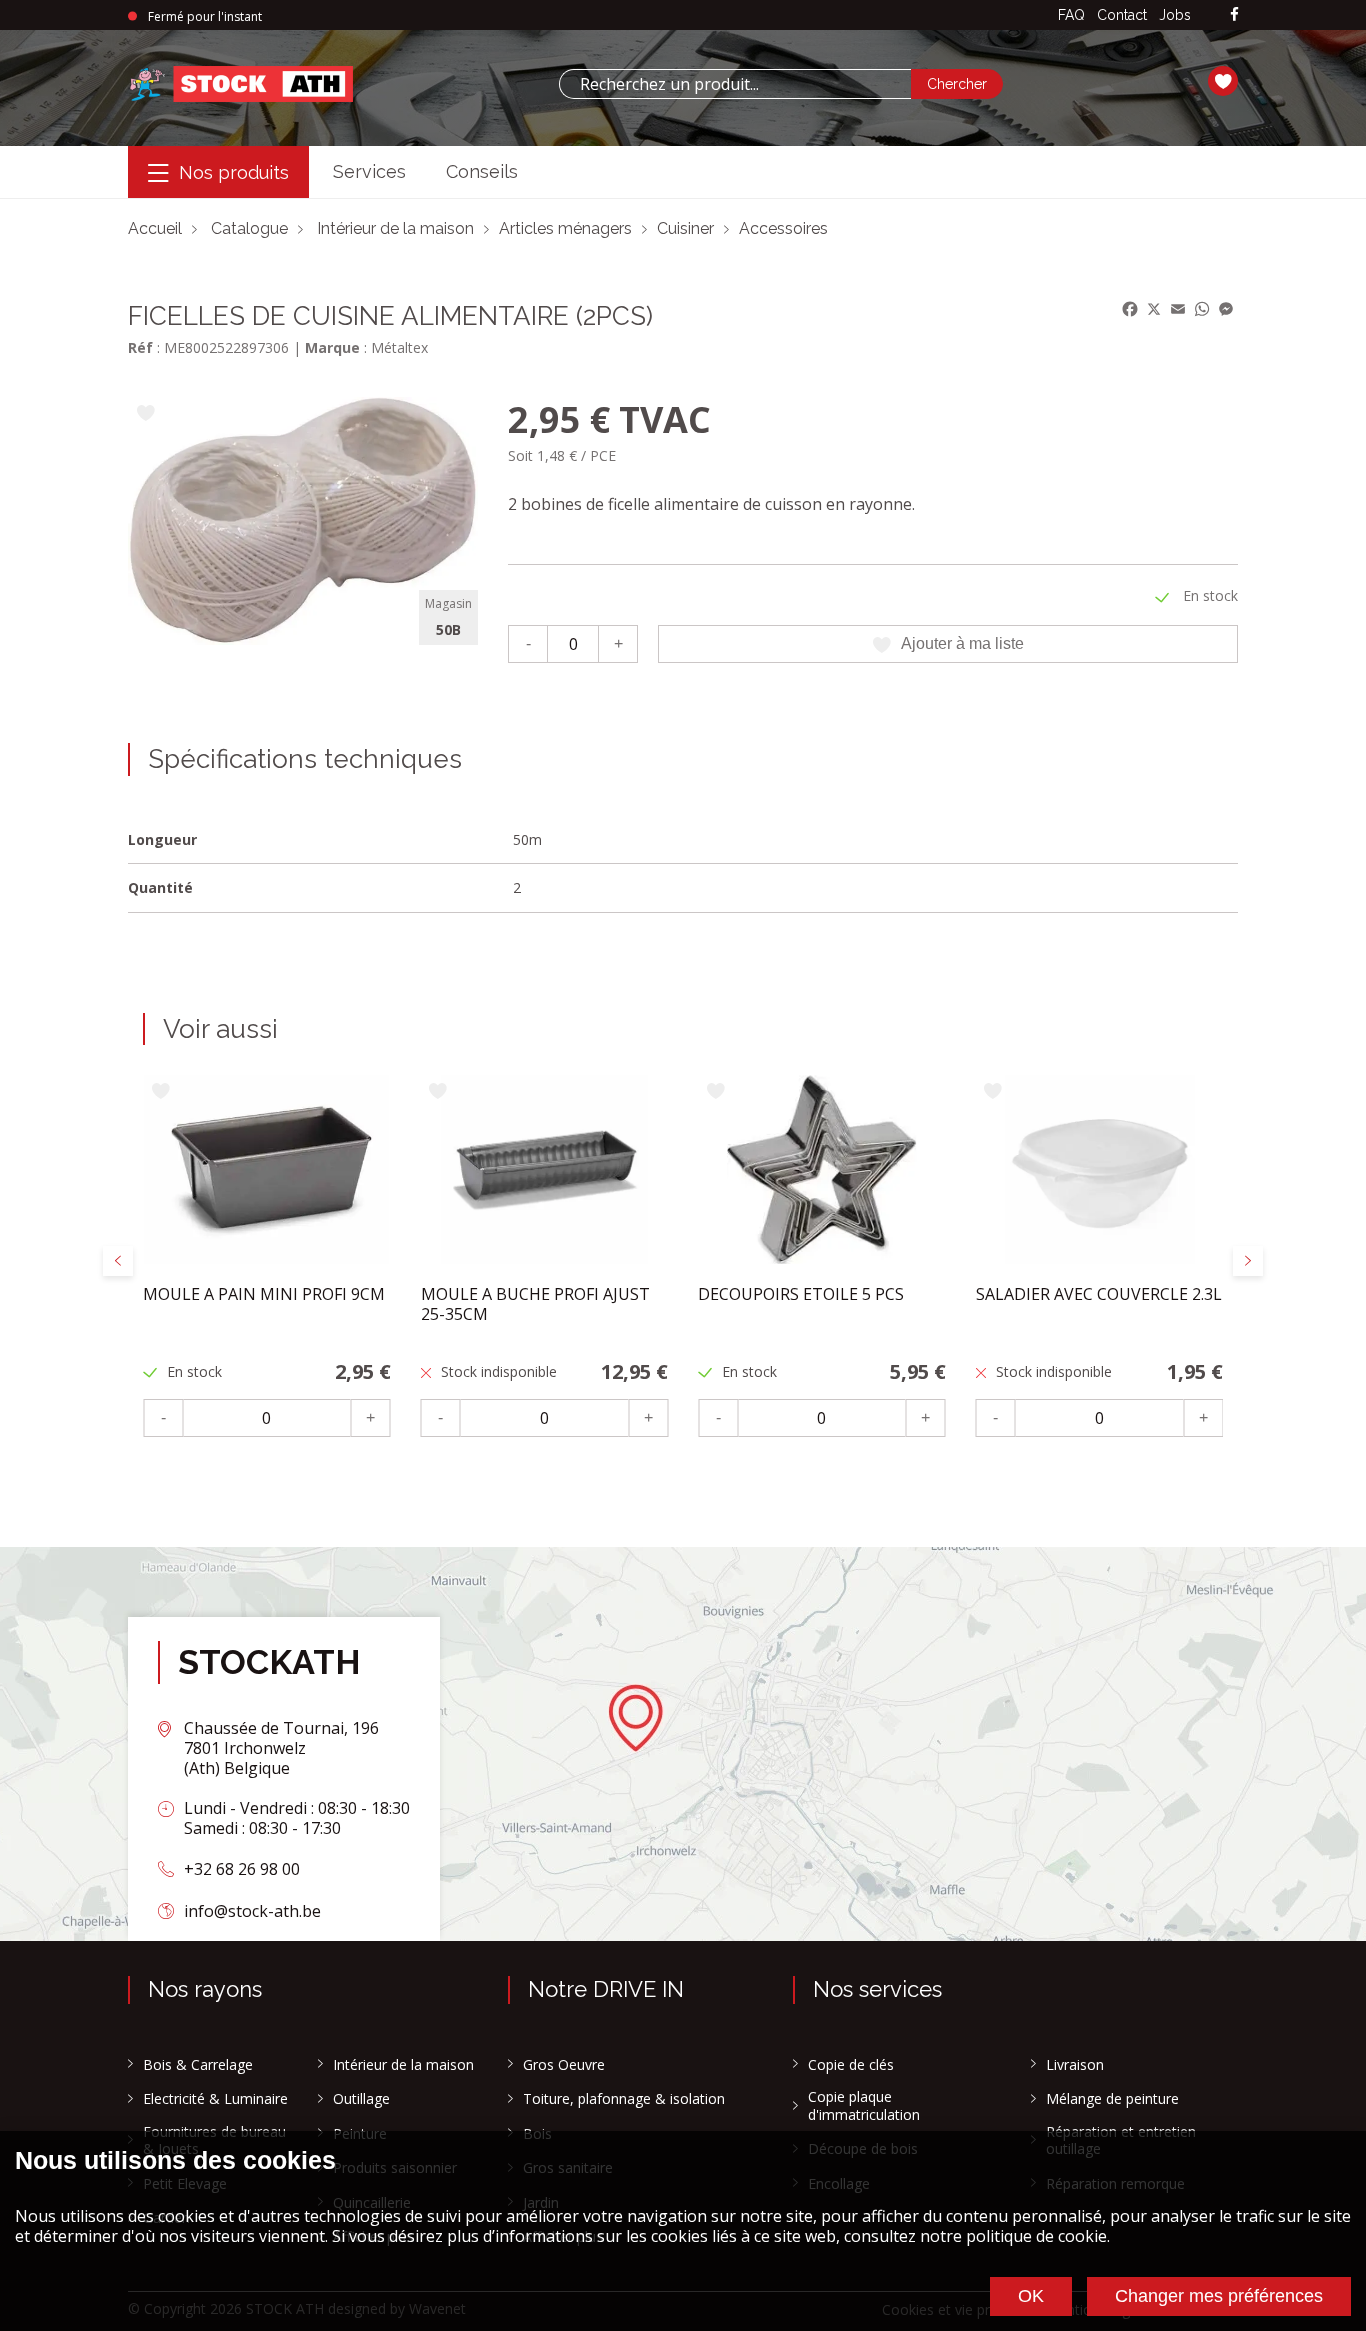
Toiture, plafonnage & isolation (624, 2099)
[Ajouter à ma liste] (145, 414)
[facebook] (1234, 15)
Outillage (361, 2099)
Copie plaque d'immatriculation (864, 2105)
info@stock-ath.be (252, 1911)
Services (369, 171)
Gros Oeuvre (564, 2065)
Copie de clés (851, 2065)
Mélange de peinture (1112, 2099)
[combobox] (735, 84)
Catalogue (249, 228)
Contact (1122, 15)
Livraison (1075, 2065)
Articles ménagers (565, 228)
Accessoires (783, 228)
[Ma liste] (1223, 84)
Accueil (155, 228)
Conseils (482, 171)
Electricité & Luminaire (215, 2099)
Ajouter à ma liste (962, 643)
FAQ (1071, 15)
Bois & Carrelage (198, 2065)
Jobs (1175, 15)
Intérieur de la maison (395, 228)
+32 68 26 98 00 (242, 1869)
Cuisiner (685, 228)
